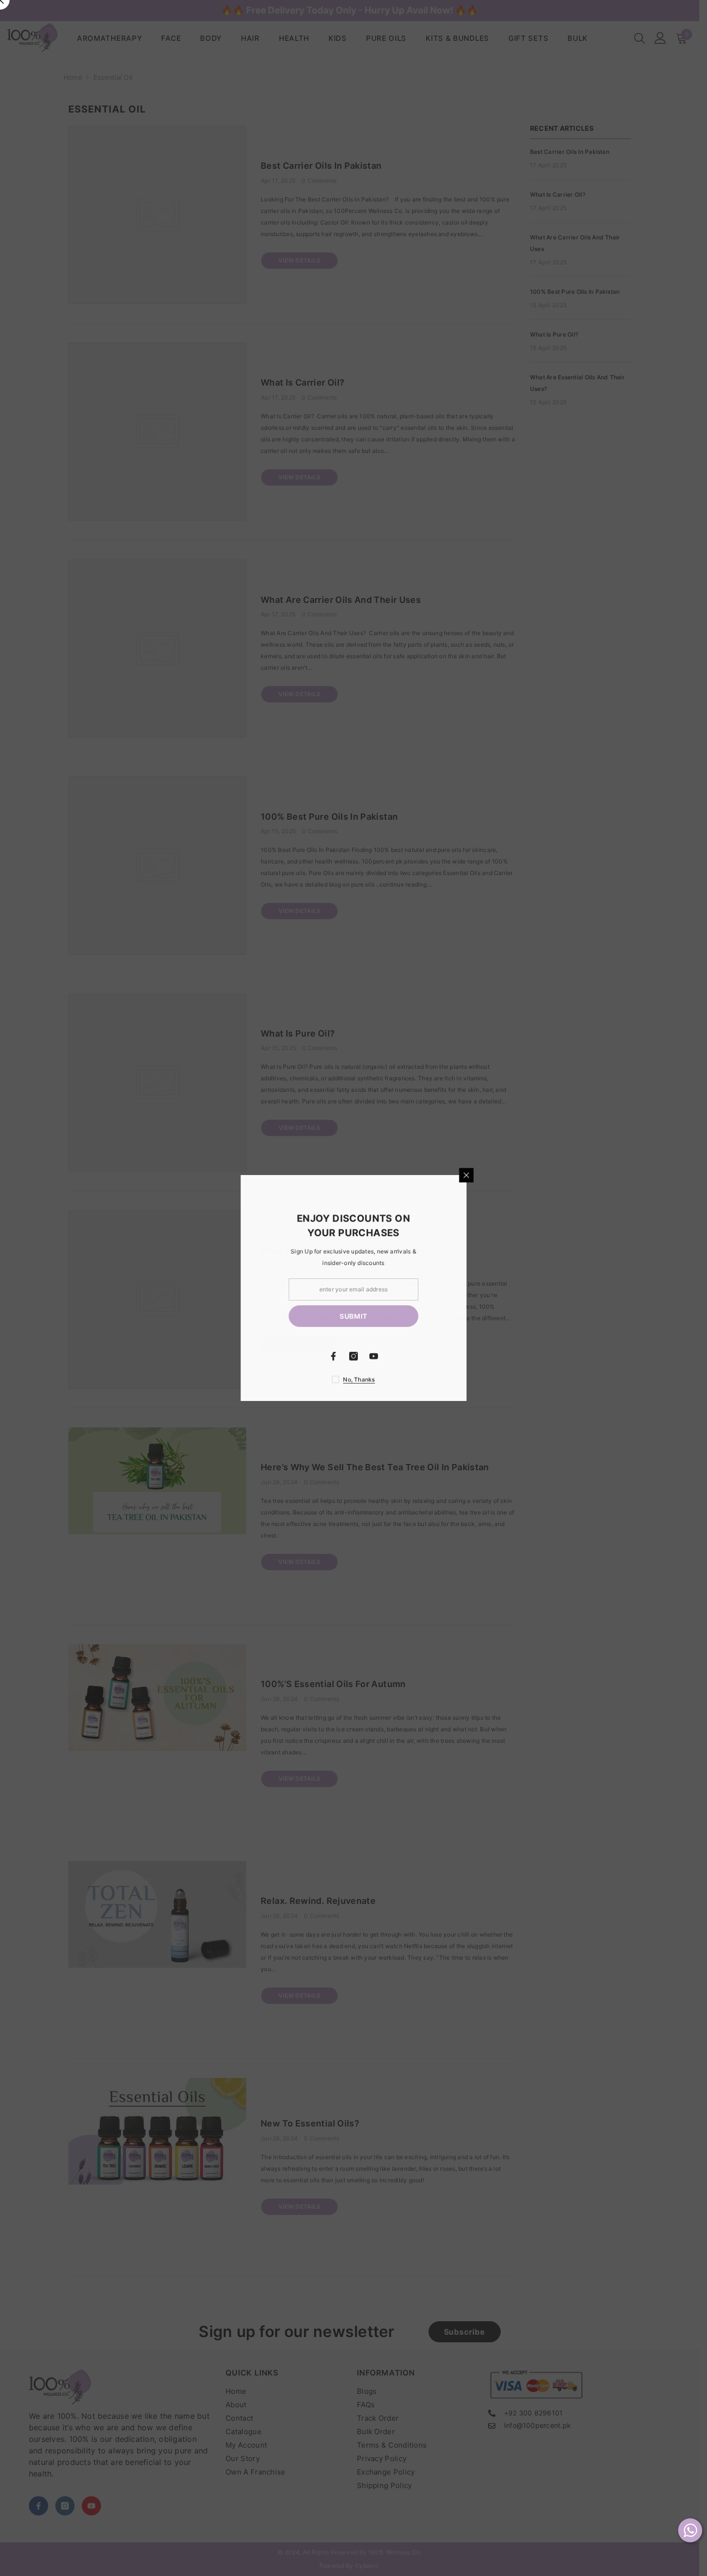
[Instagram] (467, 1356)
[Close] (580, 1175)
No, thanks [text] (472, 1380)
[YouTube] (487, 1356)
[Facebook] (446, 1356)
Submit (467, 1316)
